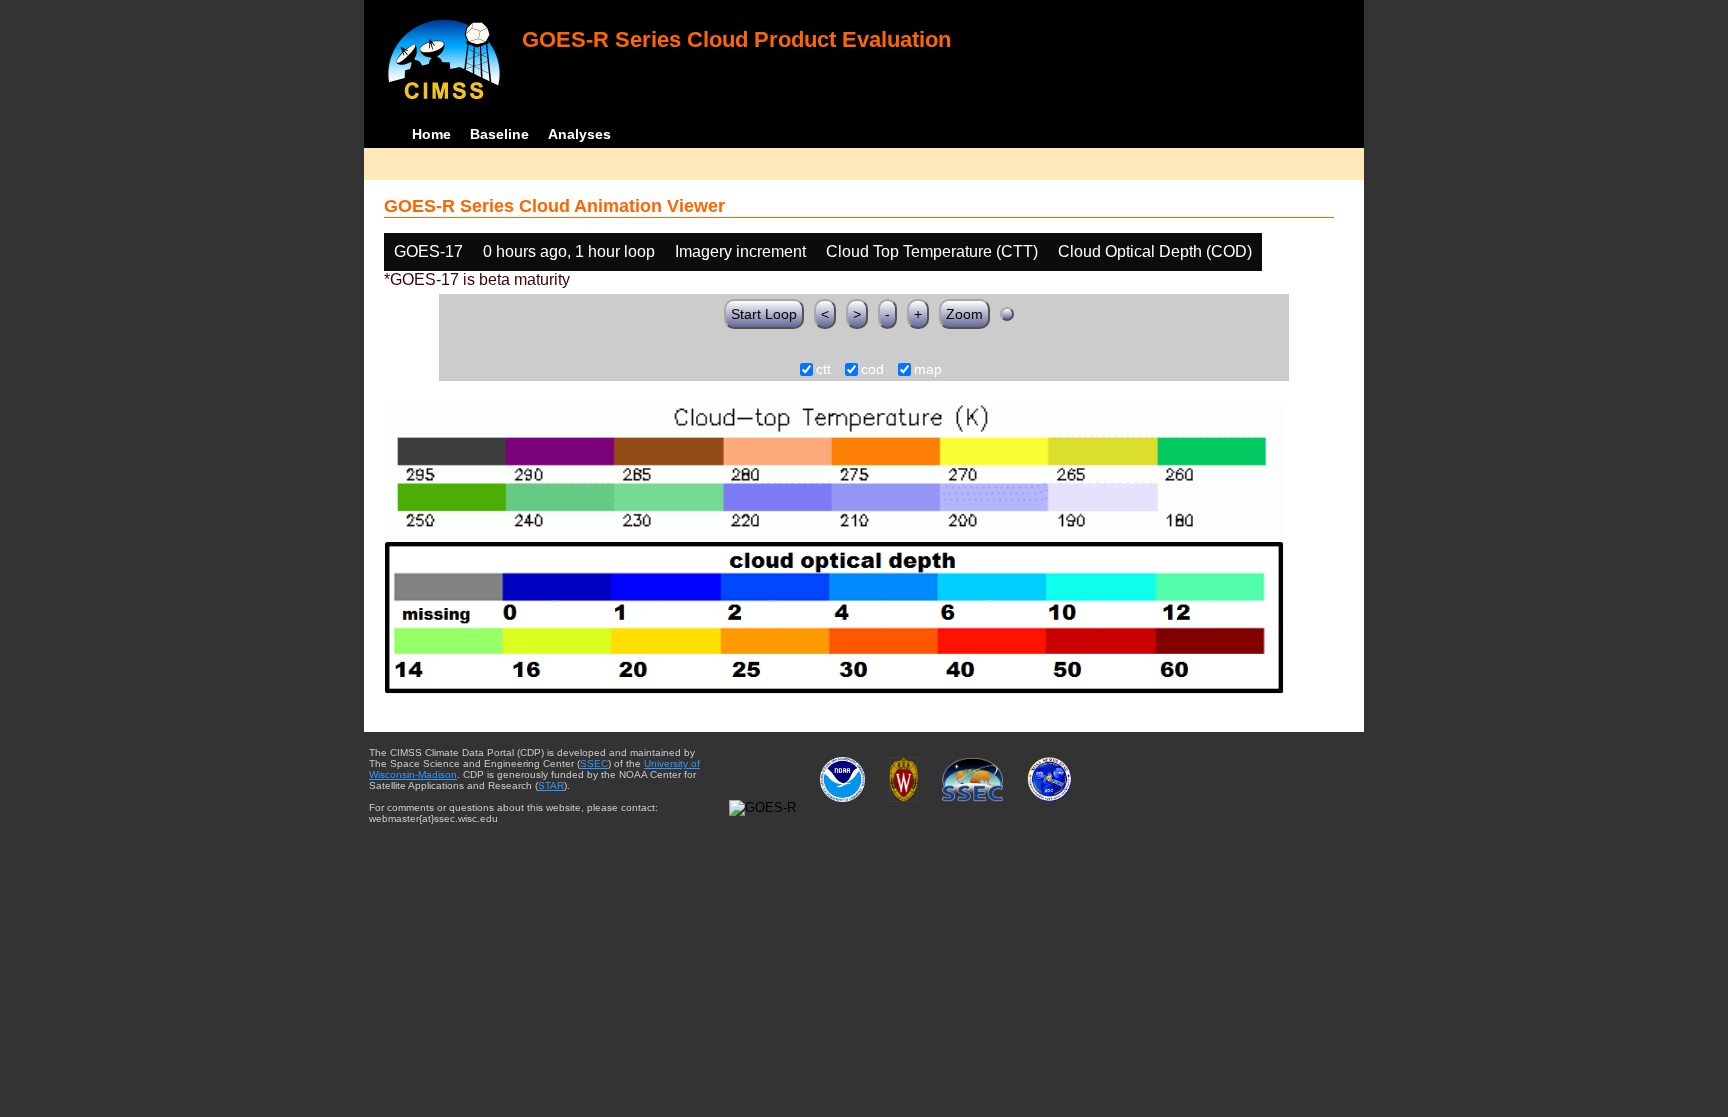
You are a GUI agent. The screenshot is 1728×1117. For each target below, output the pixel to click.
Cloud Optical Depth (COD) (1155, 251)
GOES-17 (428, 251)
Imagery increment (740, 251)
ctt (823, 370)
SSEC (594, 763)
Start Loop (764, 314)
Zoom (964, 314)
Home (431, 134)
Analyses (579, 134)
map (928, 370)
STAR (551, 785)
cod (872, 370)
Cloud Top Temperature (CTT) (932, 251)
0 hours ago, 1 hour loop (569, 251)
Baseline (499, 134)
